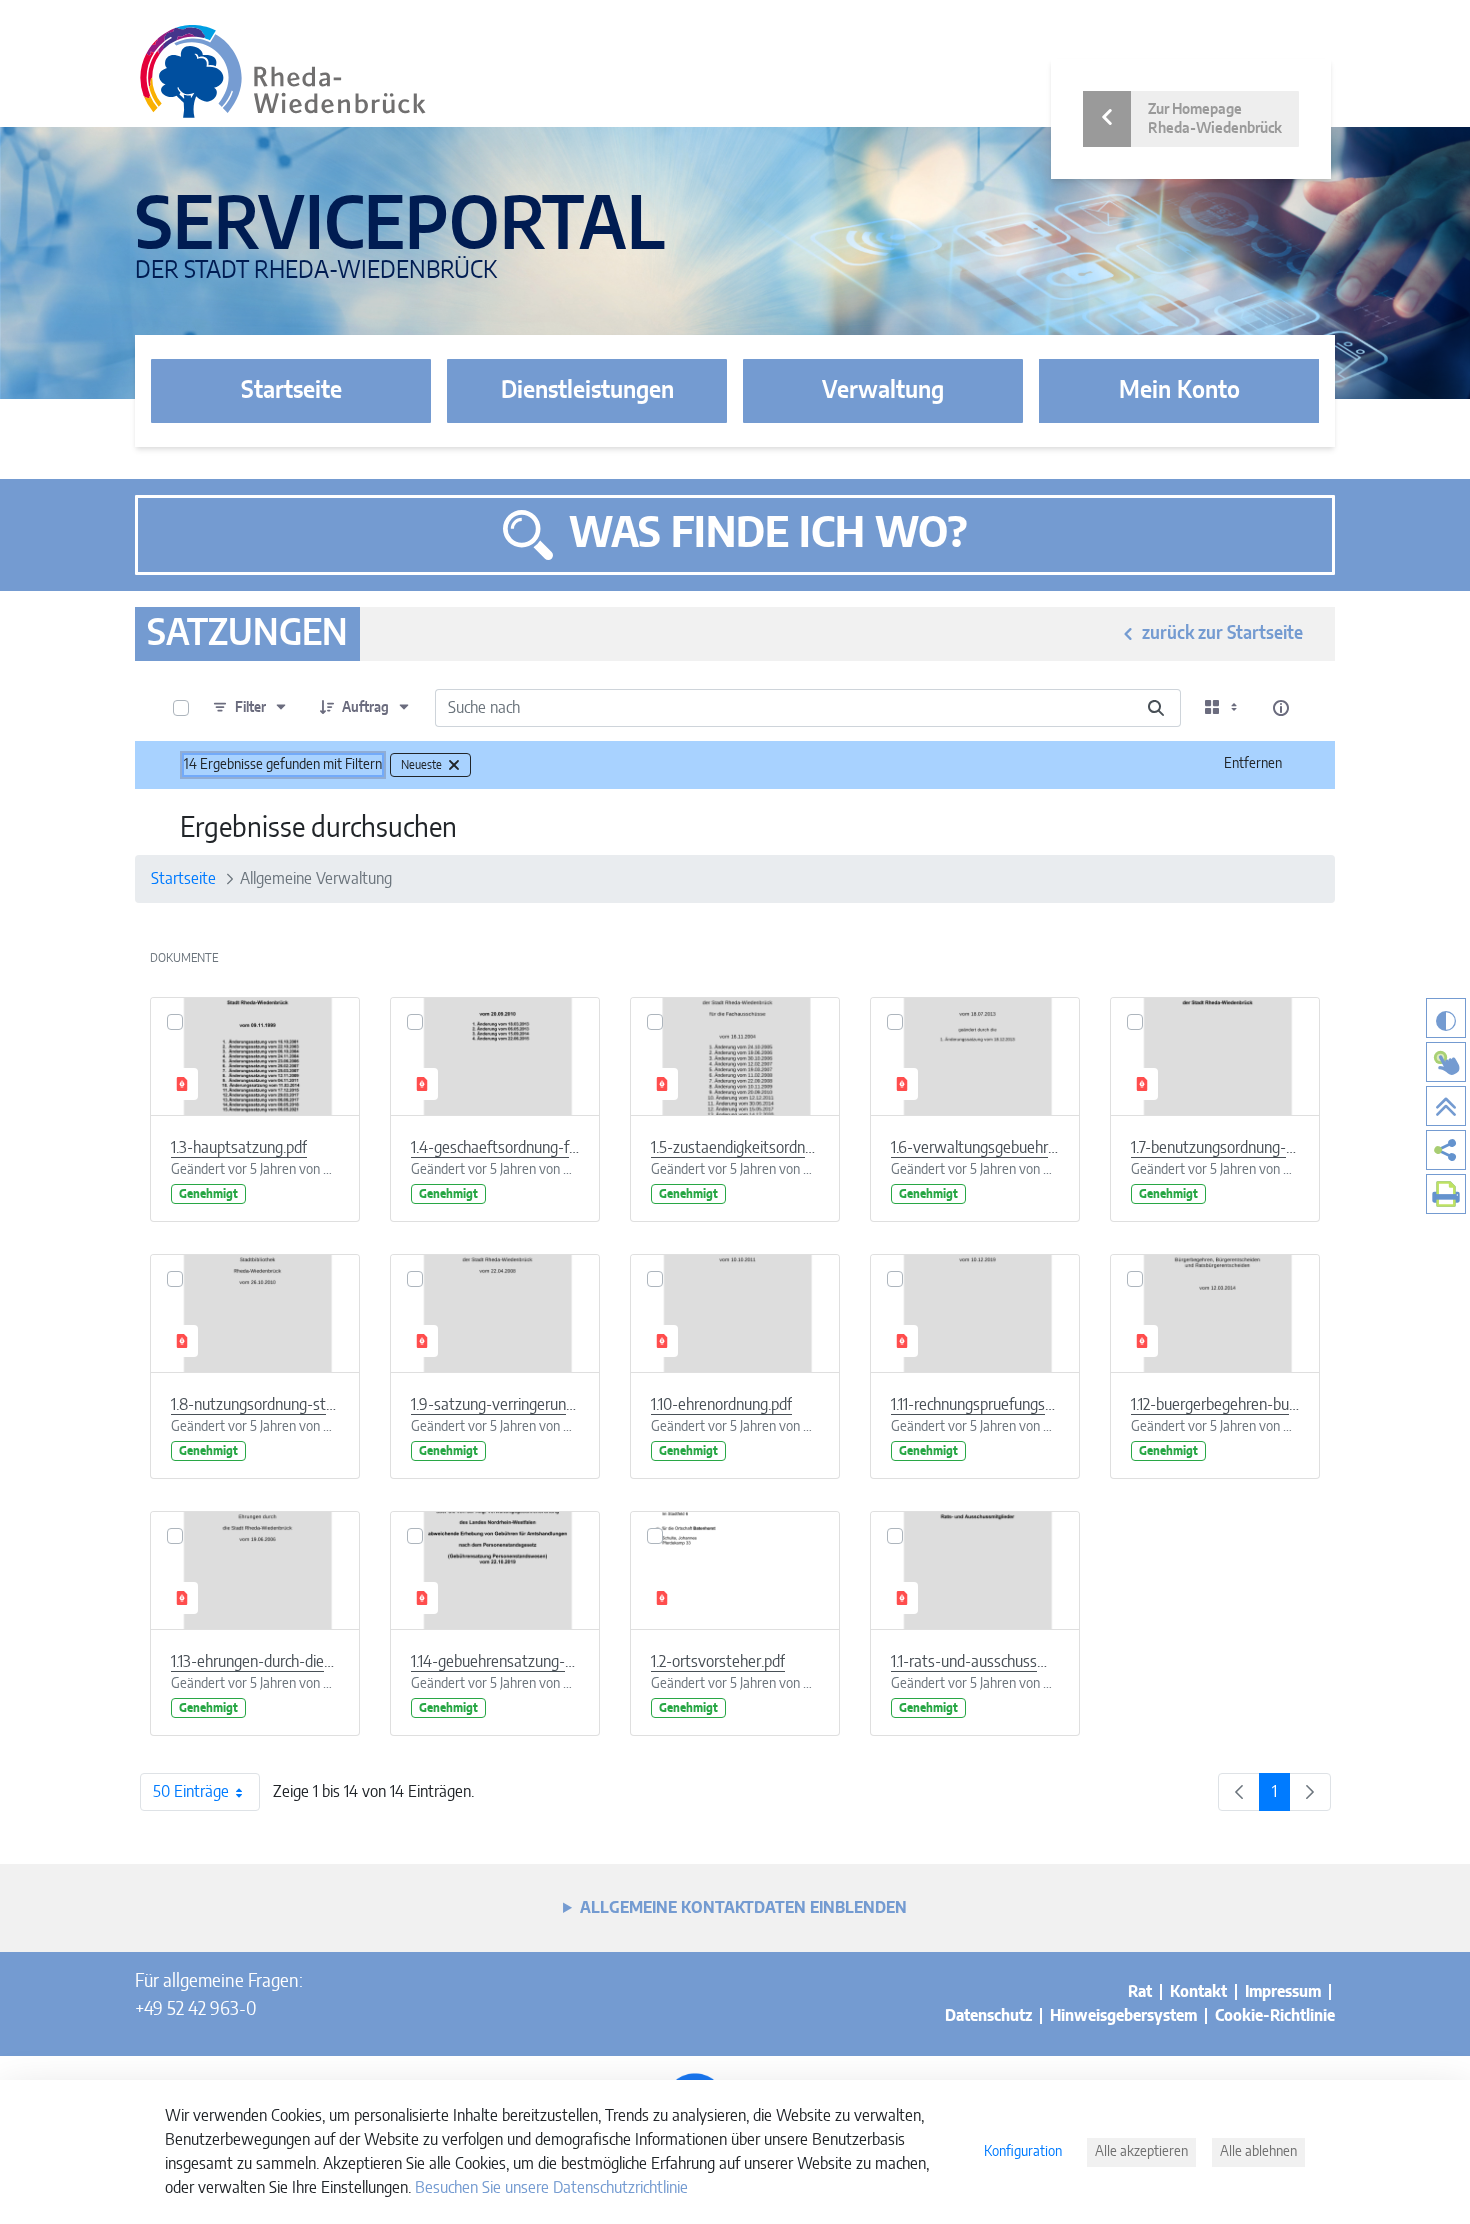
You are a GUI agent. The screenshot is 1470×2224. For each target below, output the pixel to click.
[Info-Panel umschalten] (1281, 708)
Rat (1140, 1992)
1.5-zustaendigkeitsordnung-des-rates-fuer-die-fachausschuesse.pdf (735, 1148)
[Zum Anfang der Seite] (1446, 1106)
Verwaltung (883, 391)
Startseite (291, 391)
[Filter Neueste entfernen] (454, 765)
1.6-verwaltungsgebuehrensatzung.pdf (975, 1148)
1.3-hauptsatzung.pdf (239, 1148)
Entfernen (1253, 764)
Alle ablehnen (1258, 2152)
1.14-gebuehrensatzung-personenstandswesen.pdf (495, 1662)
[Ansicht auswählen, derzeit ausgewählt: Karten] (1223, 708)
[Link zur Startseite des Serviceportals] (283, 71)
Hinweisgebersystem (1123, 2016)
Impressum (1283, 1992)
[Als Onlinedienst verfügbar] (1446, 1062)
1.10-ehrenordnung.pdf (721, 1405)
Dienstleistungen (587, 391)
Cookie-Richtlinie (1275, 2016)
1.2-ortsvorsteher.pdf (718, 1662)
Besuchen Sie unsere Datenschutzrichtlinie (551, 2188)
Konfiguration (1023, 2152)
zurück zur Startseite (1222, 634)
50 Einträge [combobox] (191, 1792)
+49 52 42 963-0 (195, 2010)
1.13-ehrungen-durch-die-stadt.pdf (255, 1662)
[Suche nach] (1156, 708)
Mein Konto (1179, 391)
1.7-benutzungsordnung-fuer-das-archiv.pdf (1215, 1148)
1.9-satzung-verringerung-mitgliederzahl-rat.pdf (495, 1405)
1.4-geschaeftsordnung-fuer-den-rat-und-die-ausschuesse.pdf (495, 1148)
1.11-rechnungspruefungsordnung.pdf (975, 1405)
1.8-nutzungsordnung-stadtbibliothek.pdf (255, 1405)
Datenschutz (988, 2016)
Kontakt (1198, 1992)
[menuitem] (1446, 1150)
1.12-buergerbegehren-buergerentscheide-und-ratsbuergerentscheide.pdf (1215, 1405)
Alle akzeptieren (1141, 2152)
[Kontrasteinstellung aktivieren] (1446, 1018)
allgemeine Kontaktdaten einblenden (743, 1908)
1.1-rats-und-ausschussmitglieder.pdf (975, 1662)
